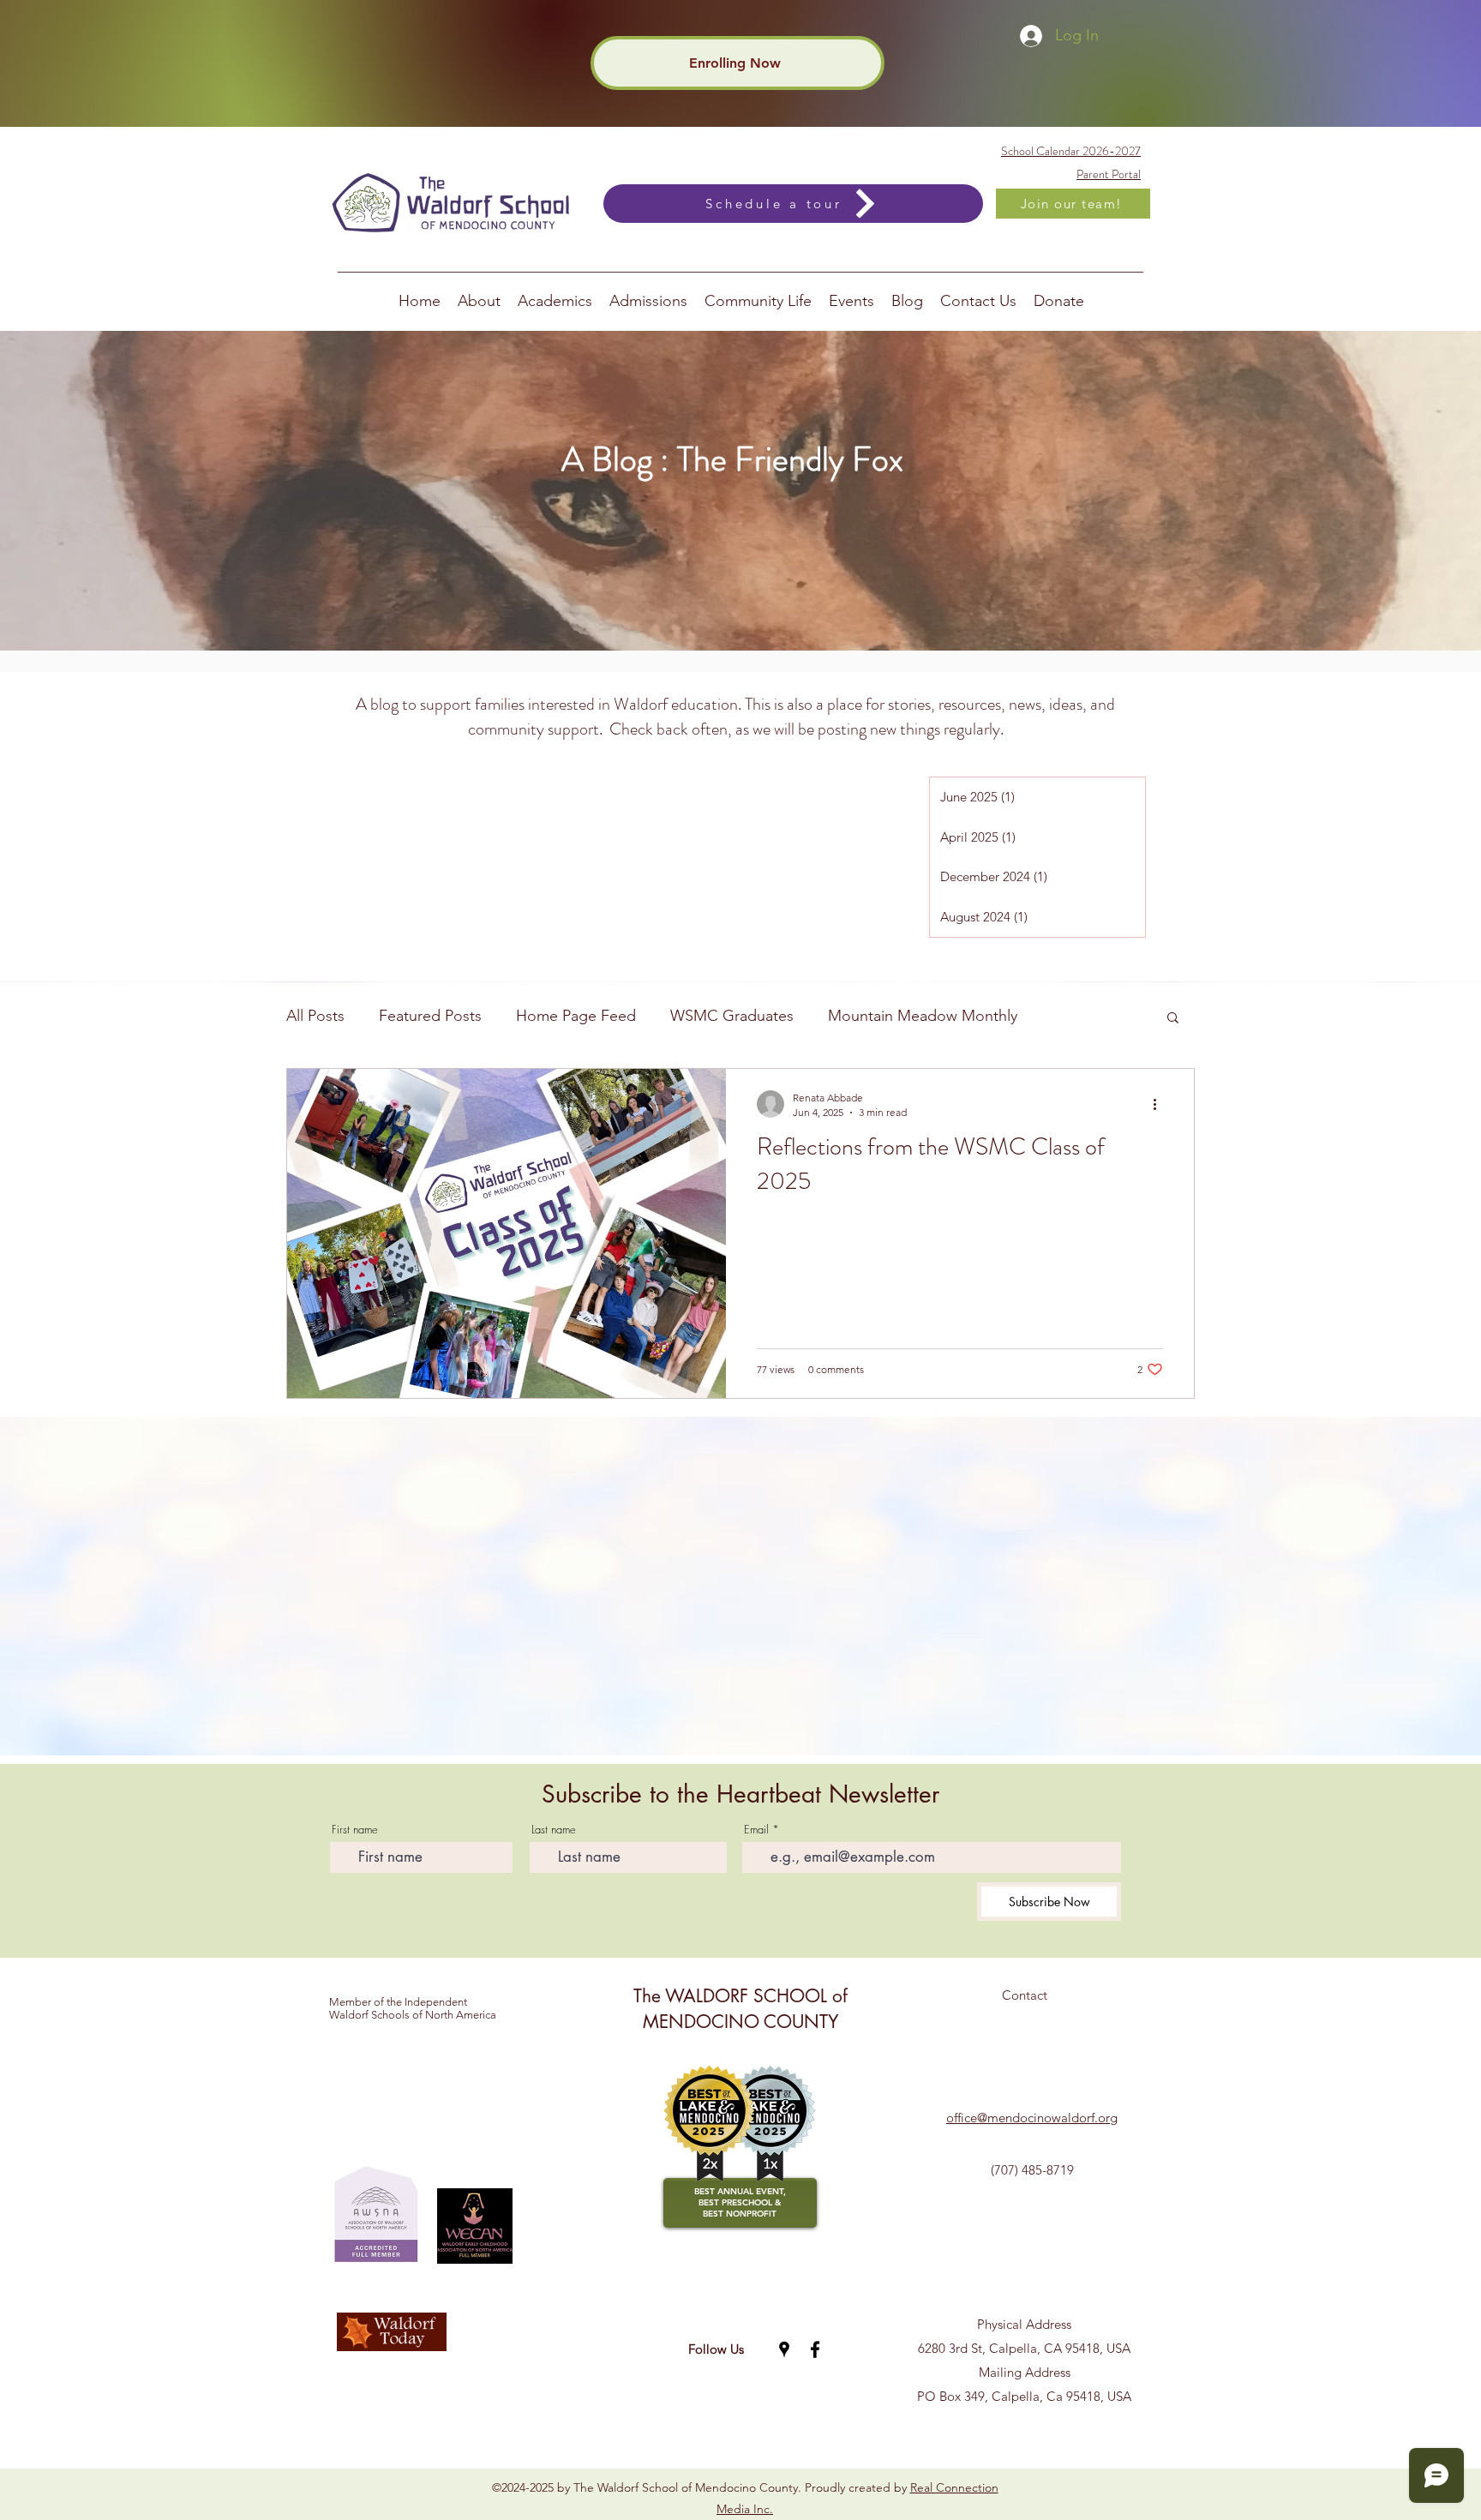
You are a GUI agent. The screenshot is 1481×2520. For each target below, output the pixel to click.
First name (355, 1830)
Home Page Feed (576, 1016)
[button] (1173, 1019)
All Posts (315, 1016)
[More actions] (1160, 1104)
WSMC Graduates (732, 1016)
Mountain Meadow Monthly (923, 1016)
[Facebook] (815, 2349)
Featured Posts (430, 1016)
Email (756, 1830)
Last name (554, 1830)
